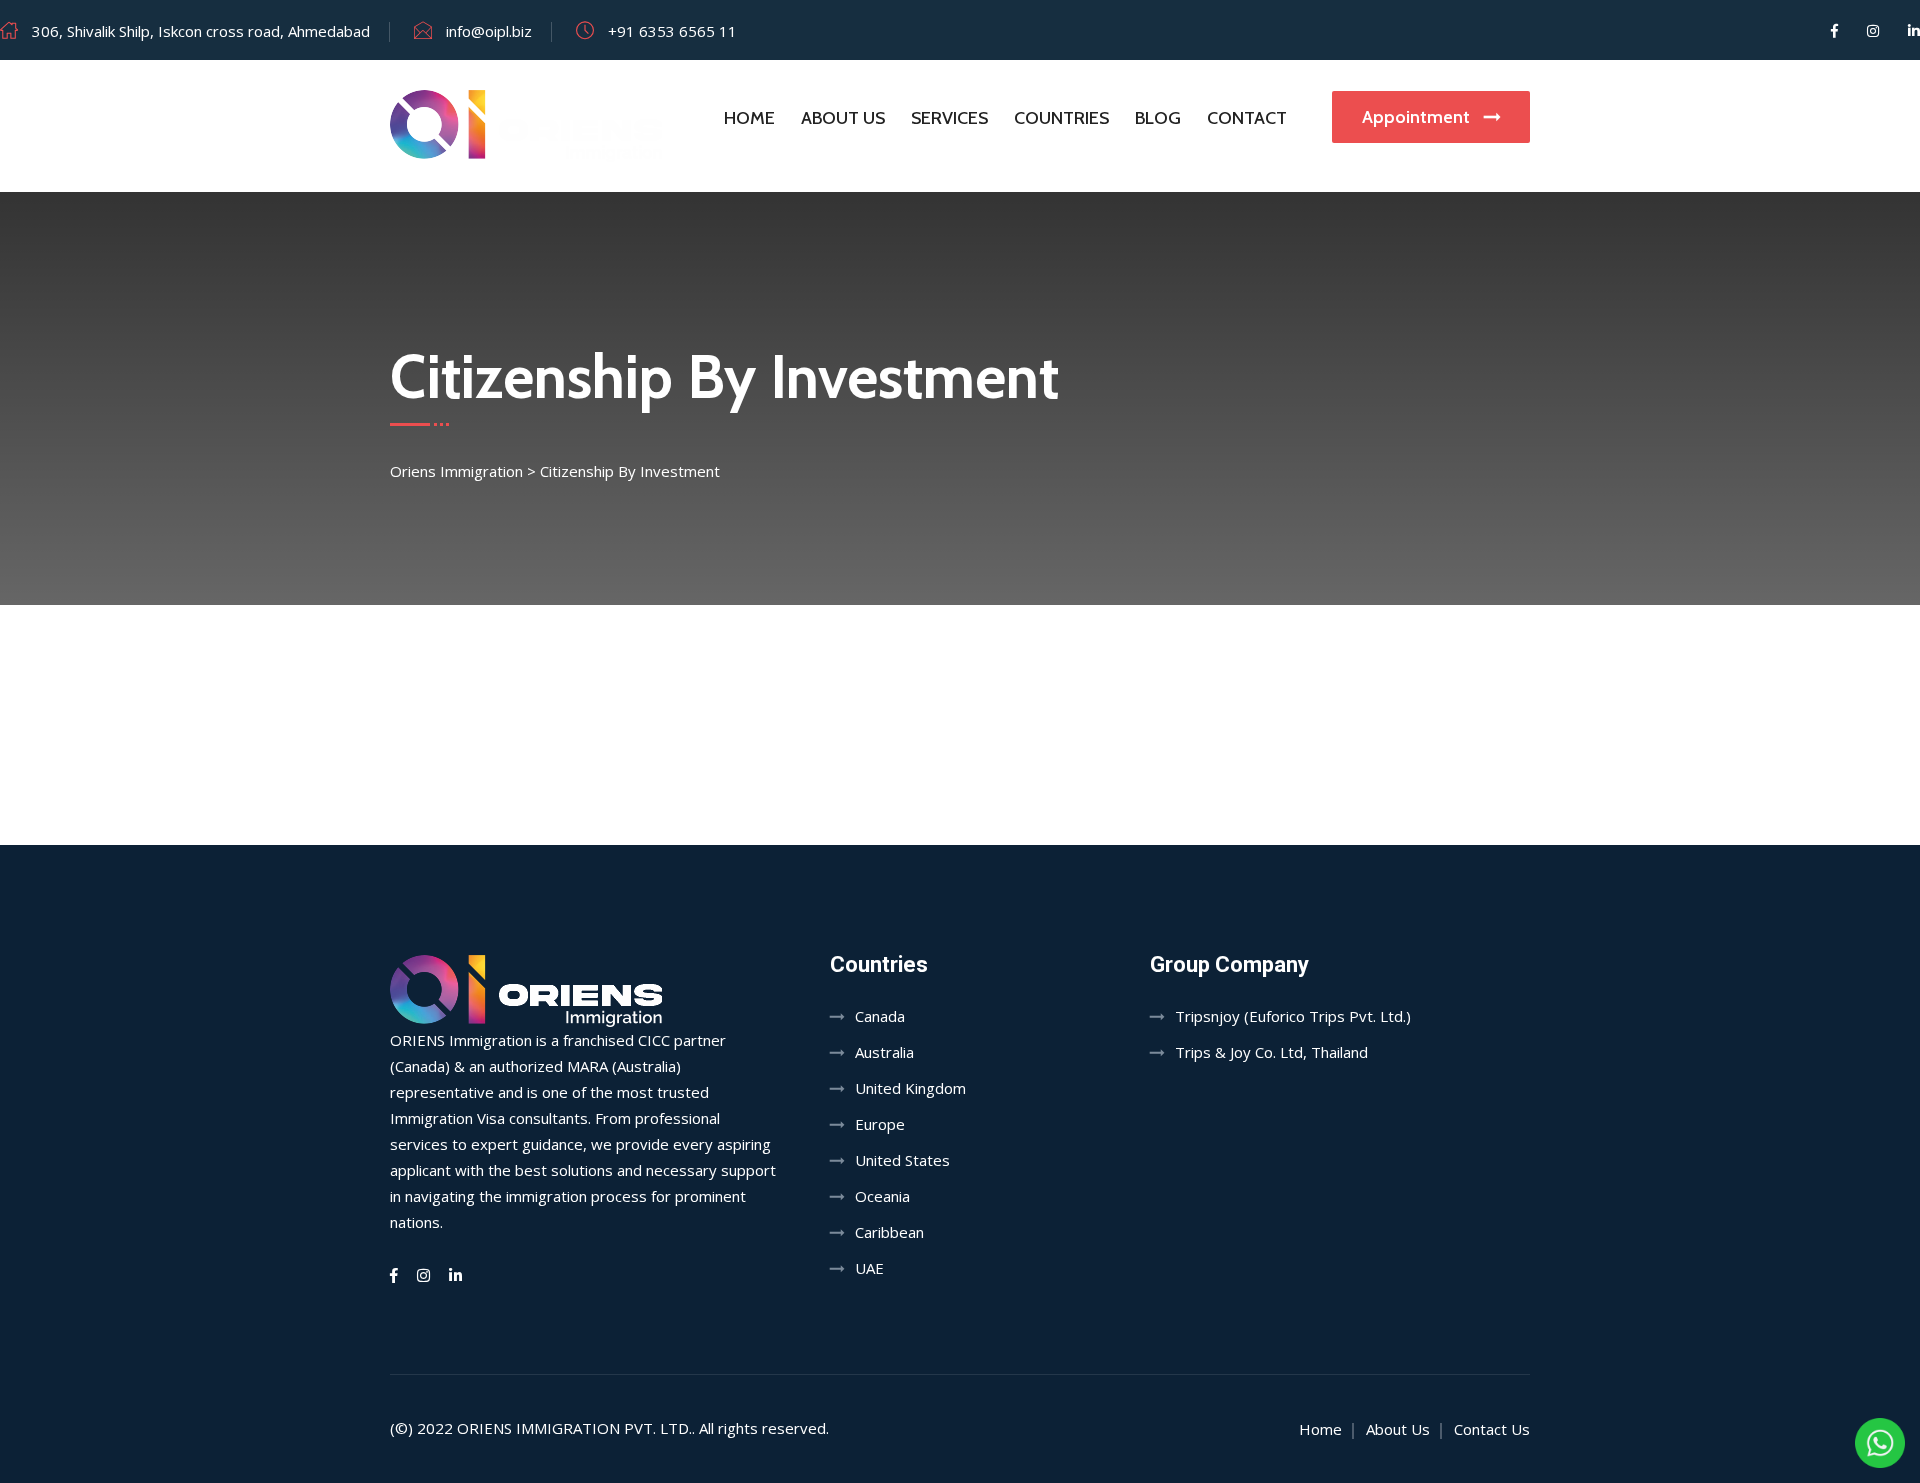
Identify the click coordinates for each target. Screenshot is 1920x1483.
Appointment (1418, 117)
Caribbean (889, 1232)
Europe (880, 1124)
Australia (884, 1052)
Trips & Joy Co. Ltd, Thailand (1271, 1052)
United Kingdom (910, 1088)
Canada (880, 1016)
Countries (1061, 118)
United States (902, 1160)
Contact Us (1492, 1429)
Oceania (882, 1196)
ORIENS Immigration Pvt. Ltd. (574, 1428)
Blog (1158, 118)
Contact (1247, 118)
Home (749, 118)
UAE (869, 1268)
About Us (843, 118)
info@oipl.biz (489, 31)
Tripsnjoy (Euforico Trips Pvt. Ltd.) (1293, 1016)
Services (949, 118)
